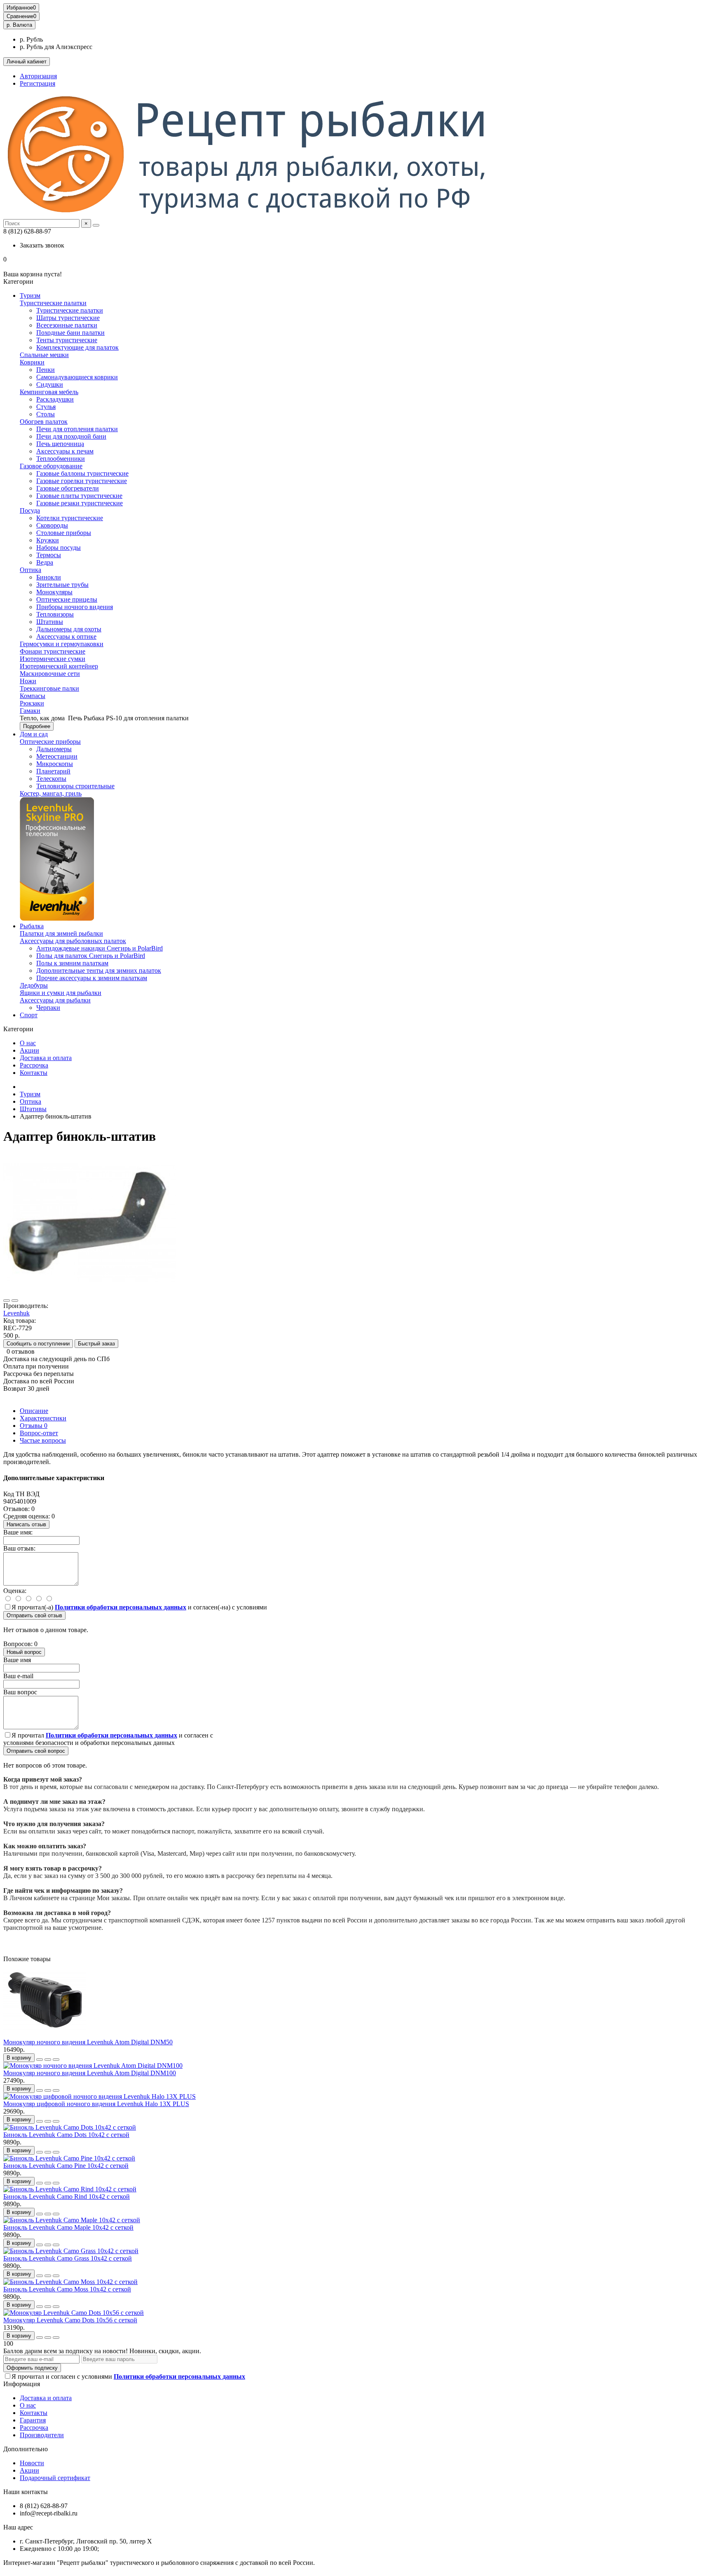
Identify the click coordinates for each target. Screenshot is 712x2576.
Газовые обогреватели (68, 488)
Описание (34, 1411)
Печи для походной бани (71, 436)
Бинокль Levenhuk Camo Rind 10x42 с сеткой (67, 2196)
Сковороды (52, 525)
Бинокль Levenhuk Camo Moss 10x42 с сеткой (67, 2289)
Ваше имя (17, 1660)
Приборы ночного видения (75, 607)
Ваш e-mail (18, 1676)
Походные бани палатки (70, 333)
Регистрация (37, 83)
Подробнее (37, 726)
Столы (46, 414)
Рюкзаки (32, 703)
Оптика (30, 570)
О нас (28, 1043)
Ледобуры (34, 985)
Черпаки (48, 1008)
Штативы (50, 622)
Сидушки (50, 384)
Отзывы (34, 1426)
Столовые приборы (64, 533)
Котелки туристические (70, 518)
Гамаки (30, 711)
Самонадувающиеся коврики (77, 377)
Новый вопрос (24, 1652)
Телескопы (51, 779)
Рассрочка (34, 1065)
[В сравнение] (15, 1301)
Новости (32, 2463)
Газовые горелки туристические (82, 481)
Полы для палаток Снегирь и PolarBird (91, 956)
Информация (22, 2384)
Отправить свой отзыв (34, 1615)
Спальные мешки (44, 355)
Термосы (49, 555)
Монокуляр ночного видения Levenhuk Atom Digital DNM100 (90, 2073)
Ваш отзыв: (19, 1548)
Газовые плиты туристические (79, 496)
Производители (42, 2435)
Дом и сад (34, 734)
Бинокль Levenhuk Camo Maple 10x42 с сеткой (68, 2227)
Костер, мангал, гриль (51, 793)
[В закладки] (7, 1301)
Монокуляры (54, 592)
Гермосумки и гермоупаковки (62, 644)
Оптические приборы (50, 742)
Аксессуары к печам (65, 451)
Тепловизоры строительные (75, 786)
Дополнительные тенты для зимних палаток (99, 970)
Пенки (46, 370)
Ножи (28, 681)
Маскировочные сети (50, 674)
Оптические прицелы (67, 599)
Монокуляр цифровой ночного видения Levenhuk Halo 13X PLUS (96, 2104)
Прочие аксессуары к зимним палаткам (92, 978)
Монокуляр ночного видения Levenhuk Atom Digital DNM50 (88, 2042)
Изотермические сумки (53, 659)
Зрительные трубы (62, 585)
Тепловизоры (55, 614)
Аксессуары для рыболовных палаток (73, 941)
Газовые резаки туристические (80, 503)
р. (19, 25)
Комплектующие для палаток (77, 347)
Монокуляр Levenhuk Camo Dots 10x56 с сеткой (70, 2320)
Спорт (29, 1015)
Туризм (30, 295)
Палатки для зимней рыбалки (61, 933)
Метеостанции (57, 756)
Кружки (48, 540)
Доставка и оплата (46, 1058)
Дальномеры (54, 749)
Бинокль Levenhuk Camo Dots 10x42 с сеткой (66, 2135)
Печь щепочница (60, 444)
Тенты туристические (67, 340)
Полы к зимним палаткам (72, 963)
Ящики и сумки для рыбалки (61, 993)
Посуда (30, 510)
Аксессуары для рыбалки (55, 1000)
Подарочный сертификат (55, 2478)
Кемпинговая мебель (49, 392)
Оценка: (15, 1591)
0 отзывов (21, 1351)
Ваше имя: (18, 1532)
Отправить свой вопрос (36, 1751)
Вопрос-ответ (39, 1433)
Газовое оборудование (51, 466)
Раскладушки (55, 399)
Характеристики (43, 1418)
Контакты (34, 1073)
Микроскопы (55, 764)
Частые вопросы (43, 1440)
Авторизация (38, 76)
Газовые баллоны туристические (82, 473)
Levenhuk (16, 1313)
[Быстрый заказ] (40, 2060)
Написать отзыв (26, 1524)
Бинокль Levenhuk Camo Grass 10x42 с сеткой (68, 2258)
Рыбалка (32, 926)
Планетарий (53, 771)
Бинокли (49, 577)
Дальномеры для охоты (69, 629)
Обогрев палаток (44, 422)
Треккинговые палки (49, 688)
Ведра (45, 562)
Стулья (46, 407)
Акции (29, 1050)
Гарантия (33, 2420)
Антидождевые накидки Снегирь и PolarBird (100, 948)
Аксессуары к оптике (66, 636)
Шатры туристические (68, 318)
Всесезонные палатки (67, 325)
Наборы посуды (59, 548)
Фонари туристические (53, 651)
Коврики (32, 362)
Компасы (33, 696)
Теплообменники (61, 459)
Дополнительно (26, 2449)
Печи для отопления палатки (77, 429)
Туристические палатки (53, 303)
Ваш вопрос (20, 1692)
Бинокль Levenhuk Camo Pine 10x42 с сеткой (66, 2166)
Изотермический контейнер (59, 666)
